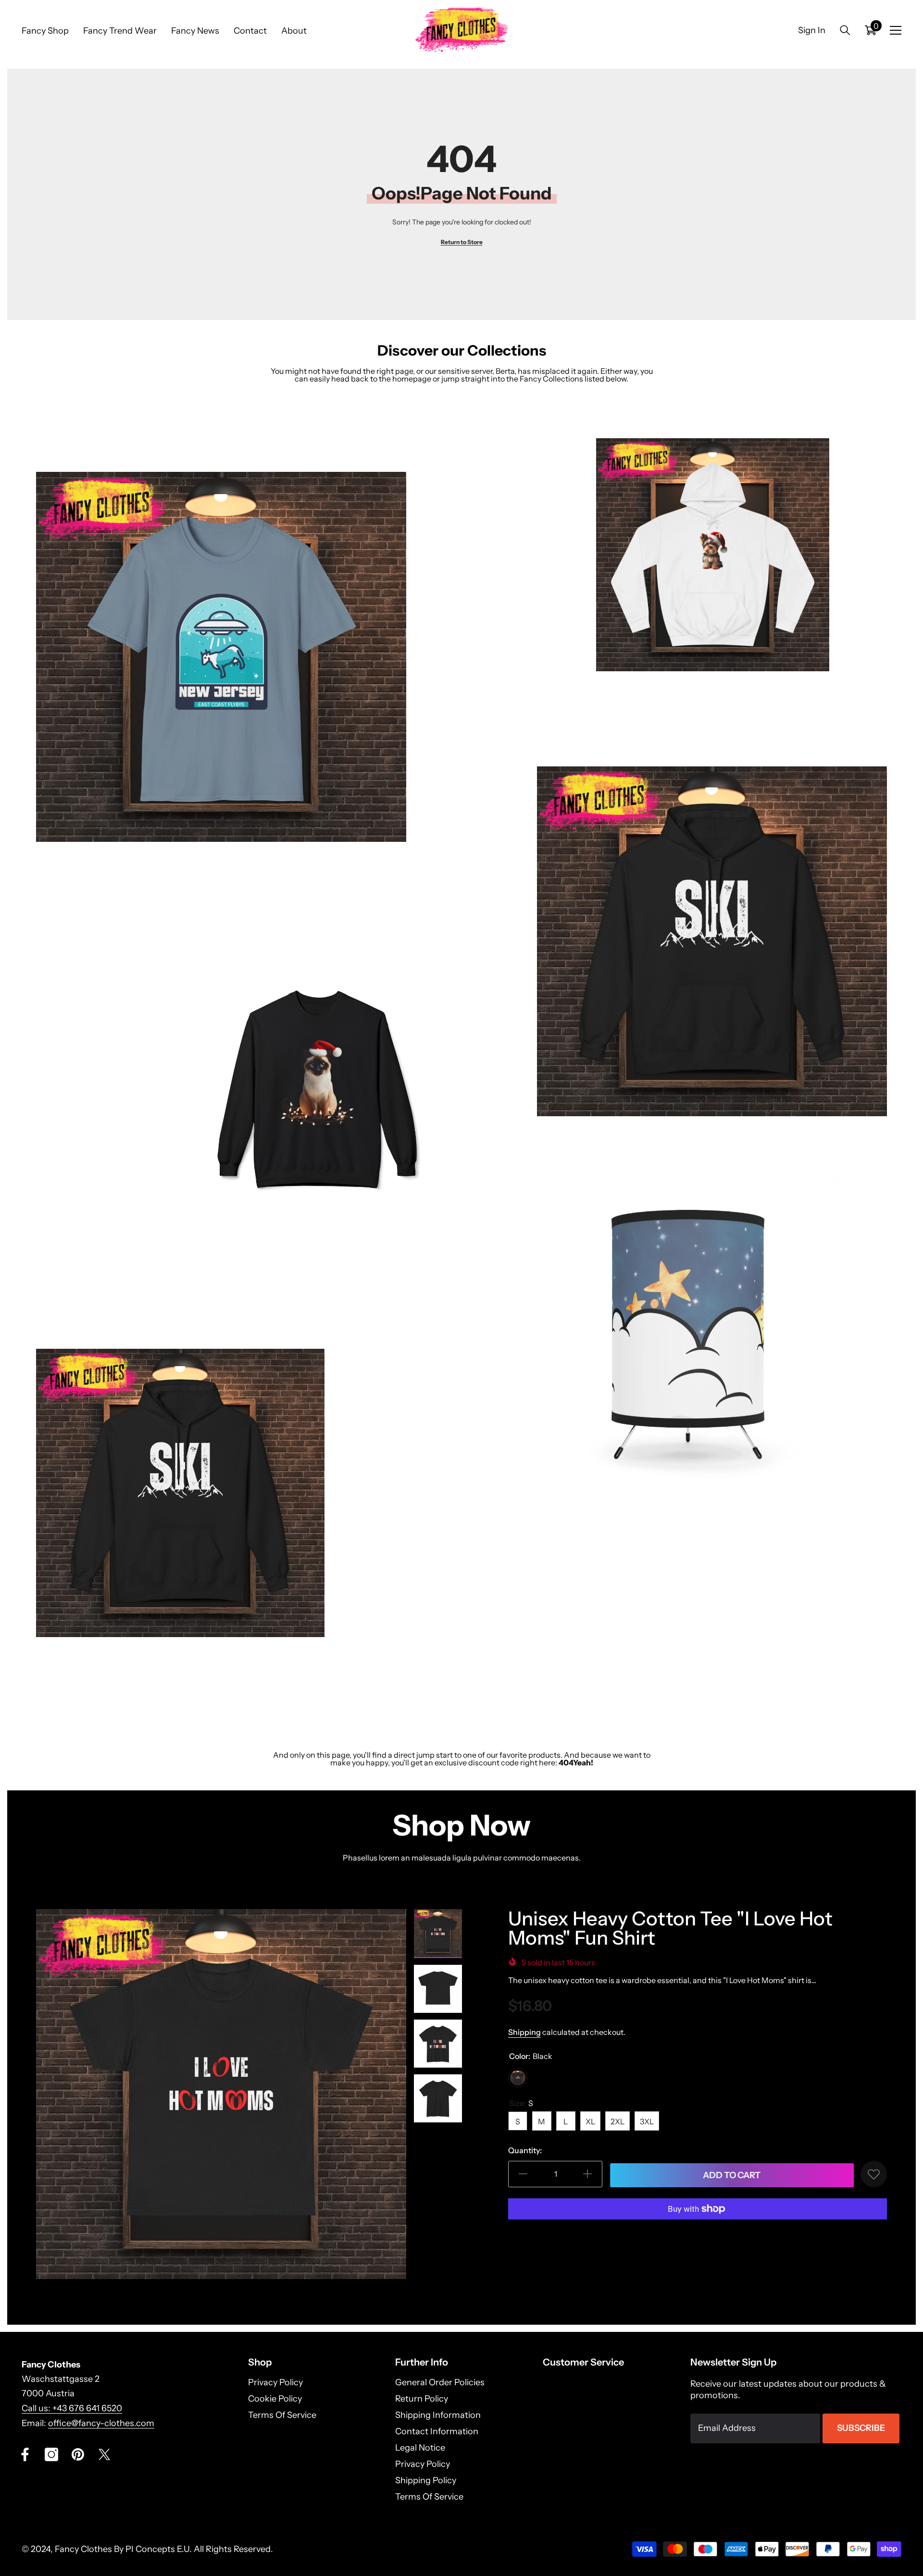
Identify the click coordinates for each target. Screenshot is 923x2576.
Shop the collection (69, 885)
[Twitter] (104, 2454)
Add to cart (731, 2175)
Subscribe (861, 2428)
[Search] (845, 30)
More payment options (698, 2233)
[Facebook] (25, 2454)
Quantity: (525, 2150)
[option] (221, 2094)
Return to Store (462, 242)
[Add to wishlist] (874, 2174)
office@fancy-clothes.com (101, 2423)
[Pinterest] (78, 2454)
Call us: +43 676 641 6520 (72, 2408)
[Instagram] (51, 2454)
